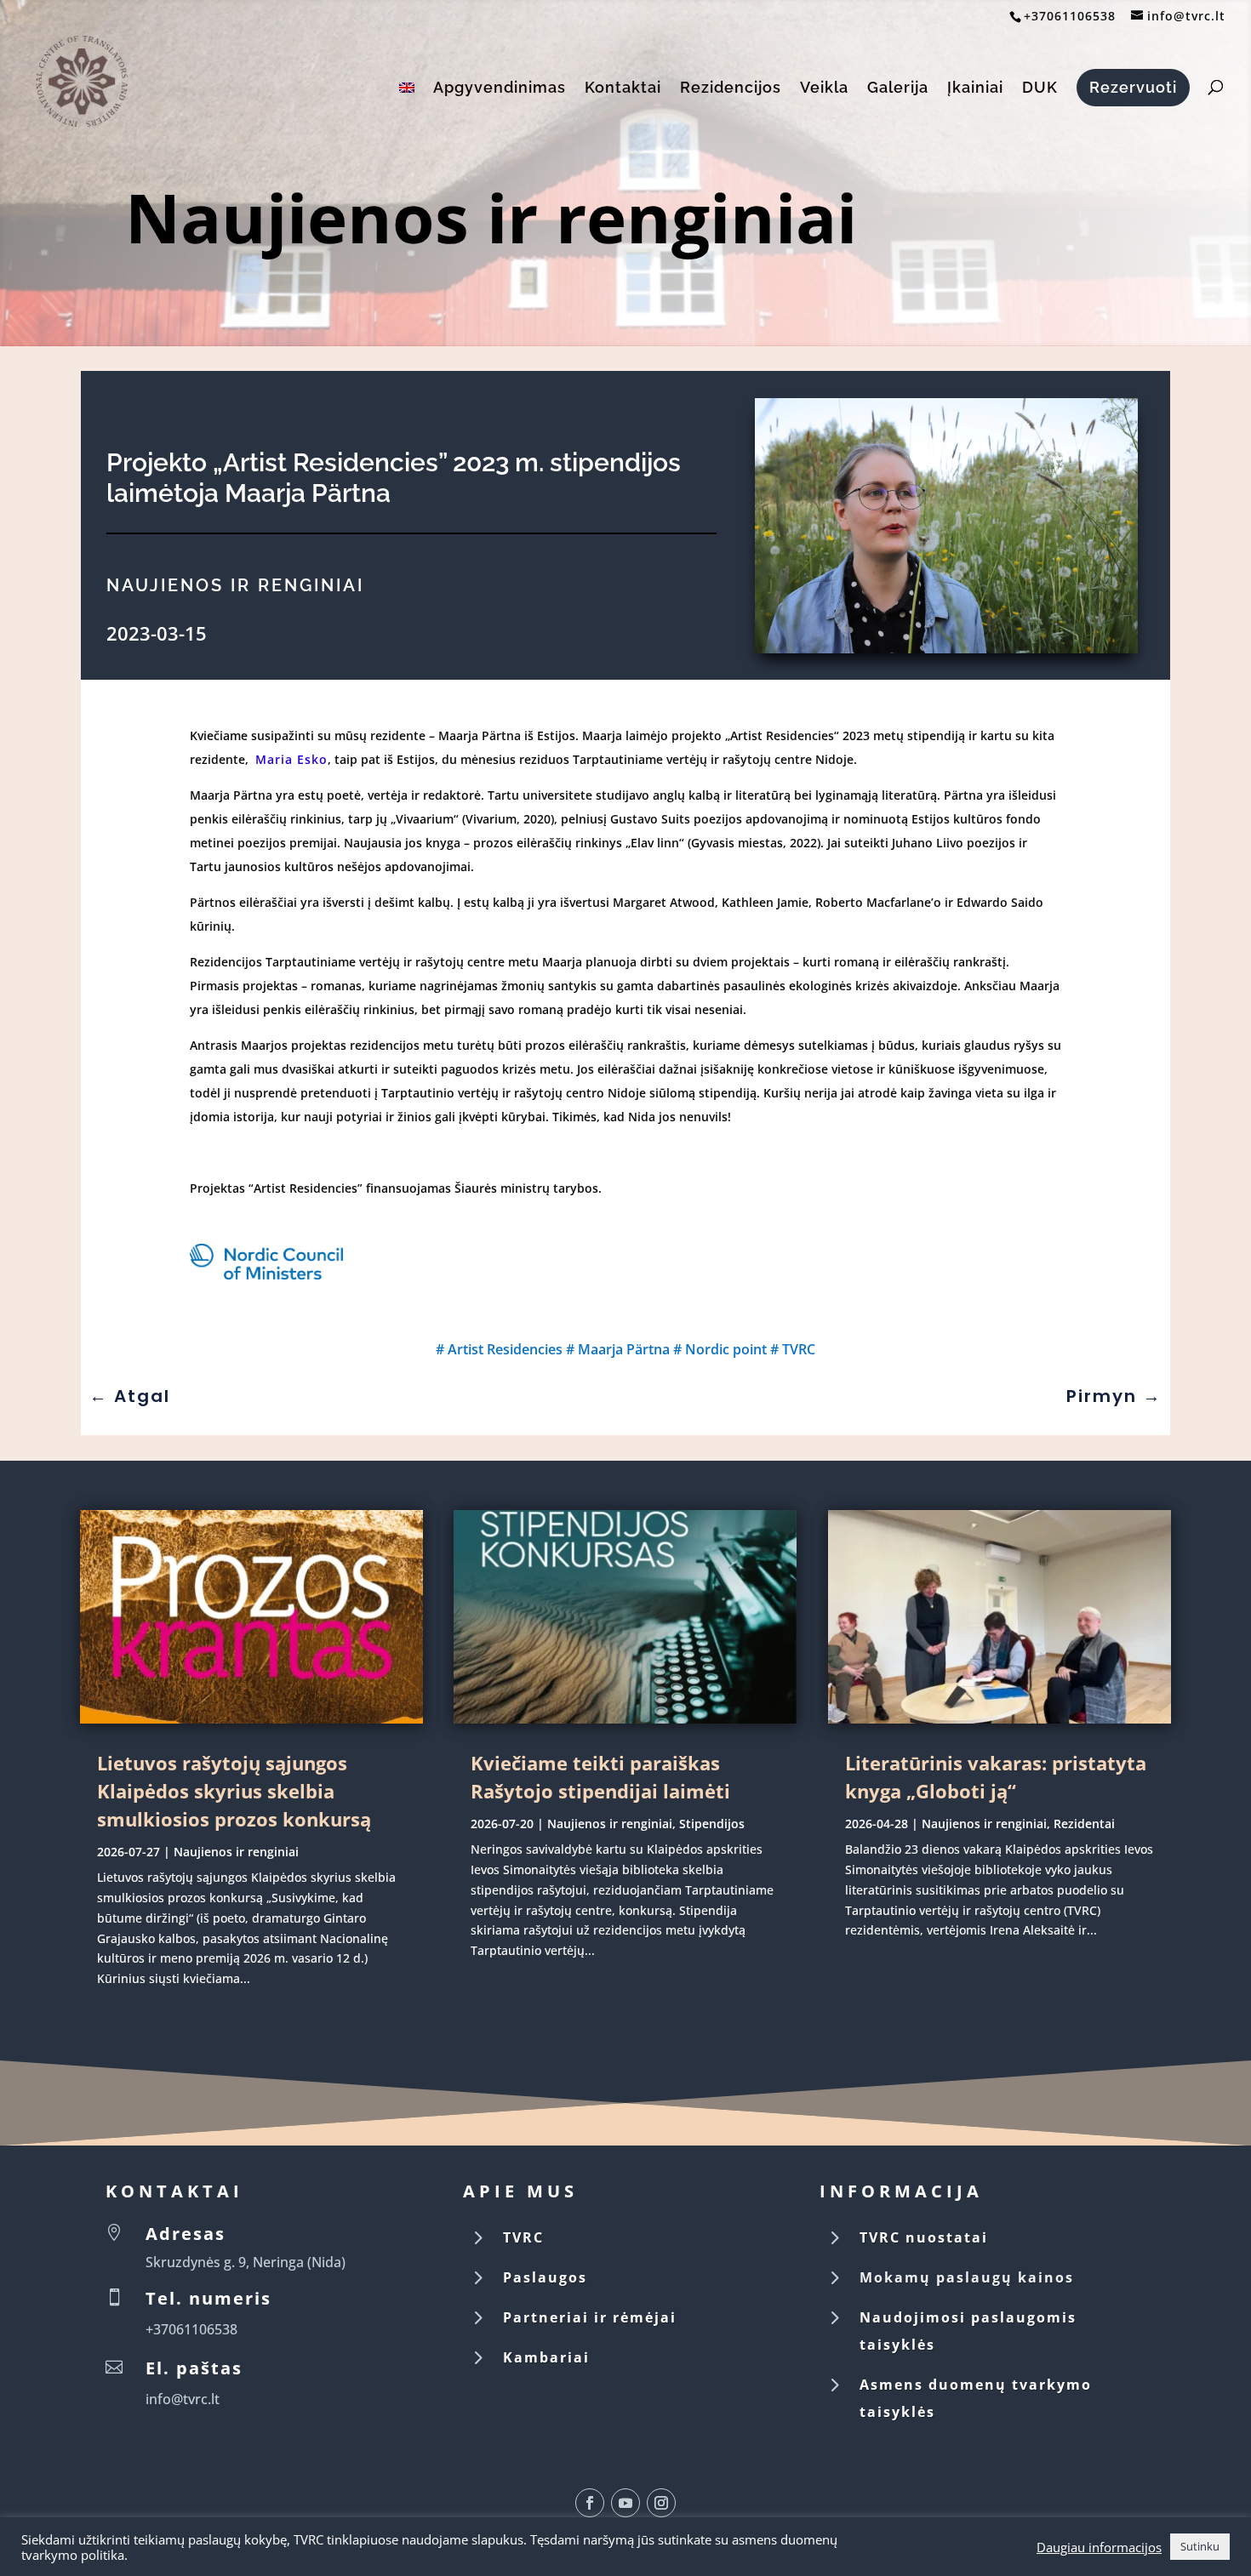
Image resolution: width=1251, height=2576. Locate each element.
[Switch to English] (407, 107)
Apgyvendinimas (500, 89)
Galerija (898, 89)
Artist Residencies (505, 1349)
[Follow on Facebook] (590, 2503)
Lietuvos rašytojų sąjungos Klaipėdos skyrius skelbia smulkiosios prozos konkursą (234, 1791)
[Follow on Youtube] (625, 2503)
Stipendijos (712, 1824)
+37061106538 (1070, 16)
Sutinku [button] (1200, 2546)
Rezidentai (1084, 1824)
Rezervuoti (1133, 87)
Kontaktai (623, 89)
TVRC (799, 1349)
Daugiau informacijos (1099, 2547)
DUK (1040, 89)
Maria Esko (291, 759)
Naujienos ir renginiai (491, 217)
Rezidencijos (731, 89)
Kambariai (546, 2357)
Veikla (824, 89)
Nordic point (726, 1349)
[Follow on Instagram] (661, 2503)
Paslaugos (545, 2277)
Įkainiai (975, 89)
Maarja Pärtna (624, 1349)
